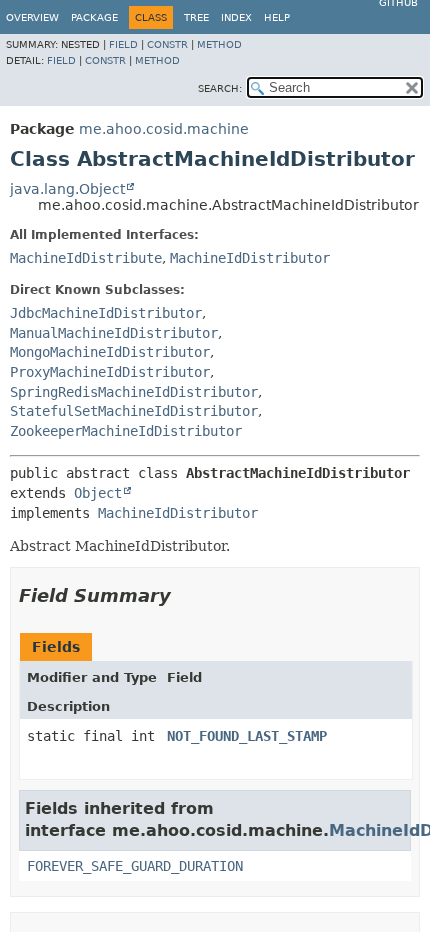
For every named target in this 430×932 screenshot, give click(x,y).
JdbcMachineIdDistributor (106, 313)
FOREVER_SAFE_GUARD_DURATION (135, 866)
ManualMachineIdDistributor (114, 333)
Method (219, 44)
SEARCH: (220, 88)
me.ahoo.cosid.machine (164, 129)
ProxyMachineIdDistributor (110, 372)
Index (236, 17)
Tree (196, 17)
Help (277, 17)
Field (123, 44)
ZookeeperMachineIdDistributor (126, 431)
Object (98, 493)
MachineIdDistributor (250, 258)
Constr (167, 44)
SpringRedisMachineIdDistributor (134, 392)
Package (94, 17)
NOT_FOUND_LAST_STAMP (247, 736)
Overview (32, 17)
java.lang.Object (67, 189)
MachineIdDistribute (86, 258)
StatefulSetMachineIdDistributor (134, 411)
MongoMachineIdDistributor (110, 352)
